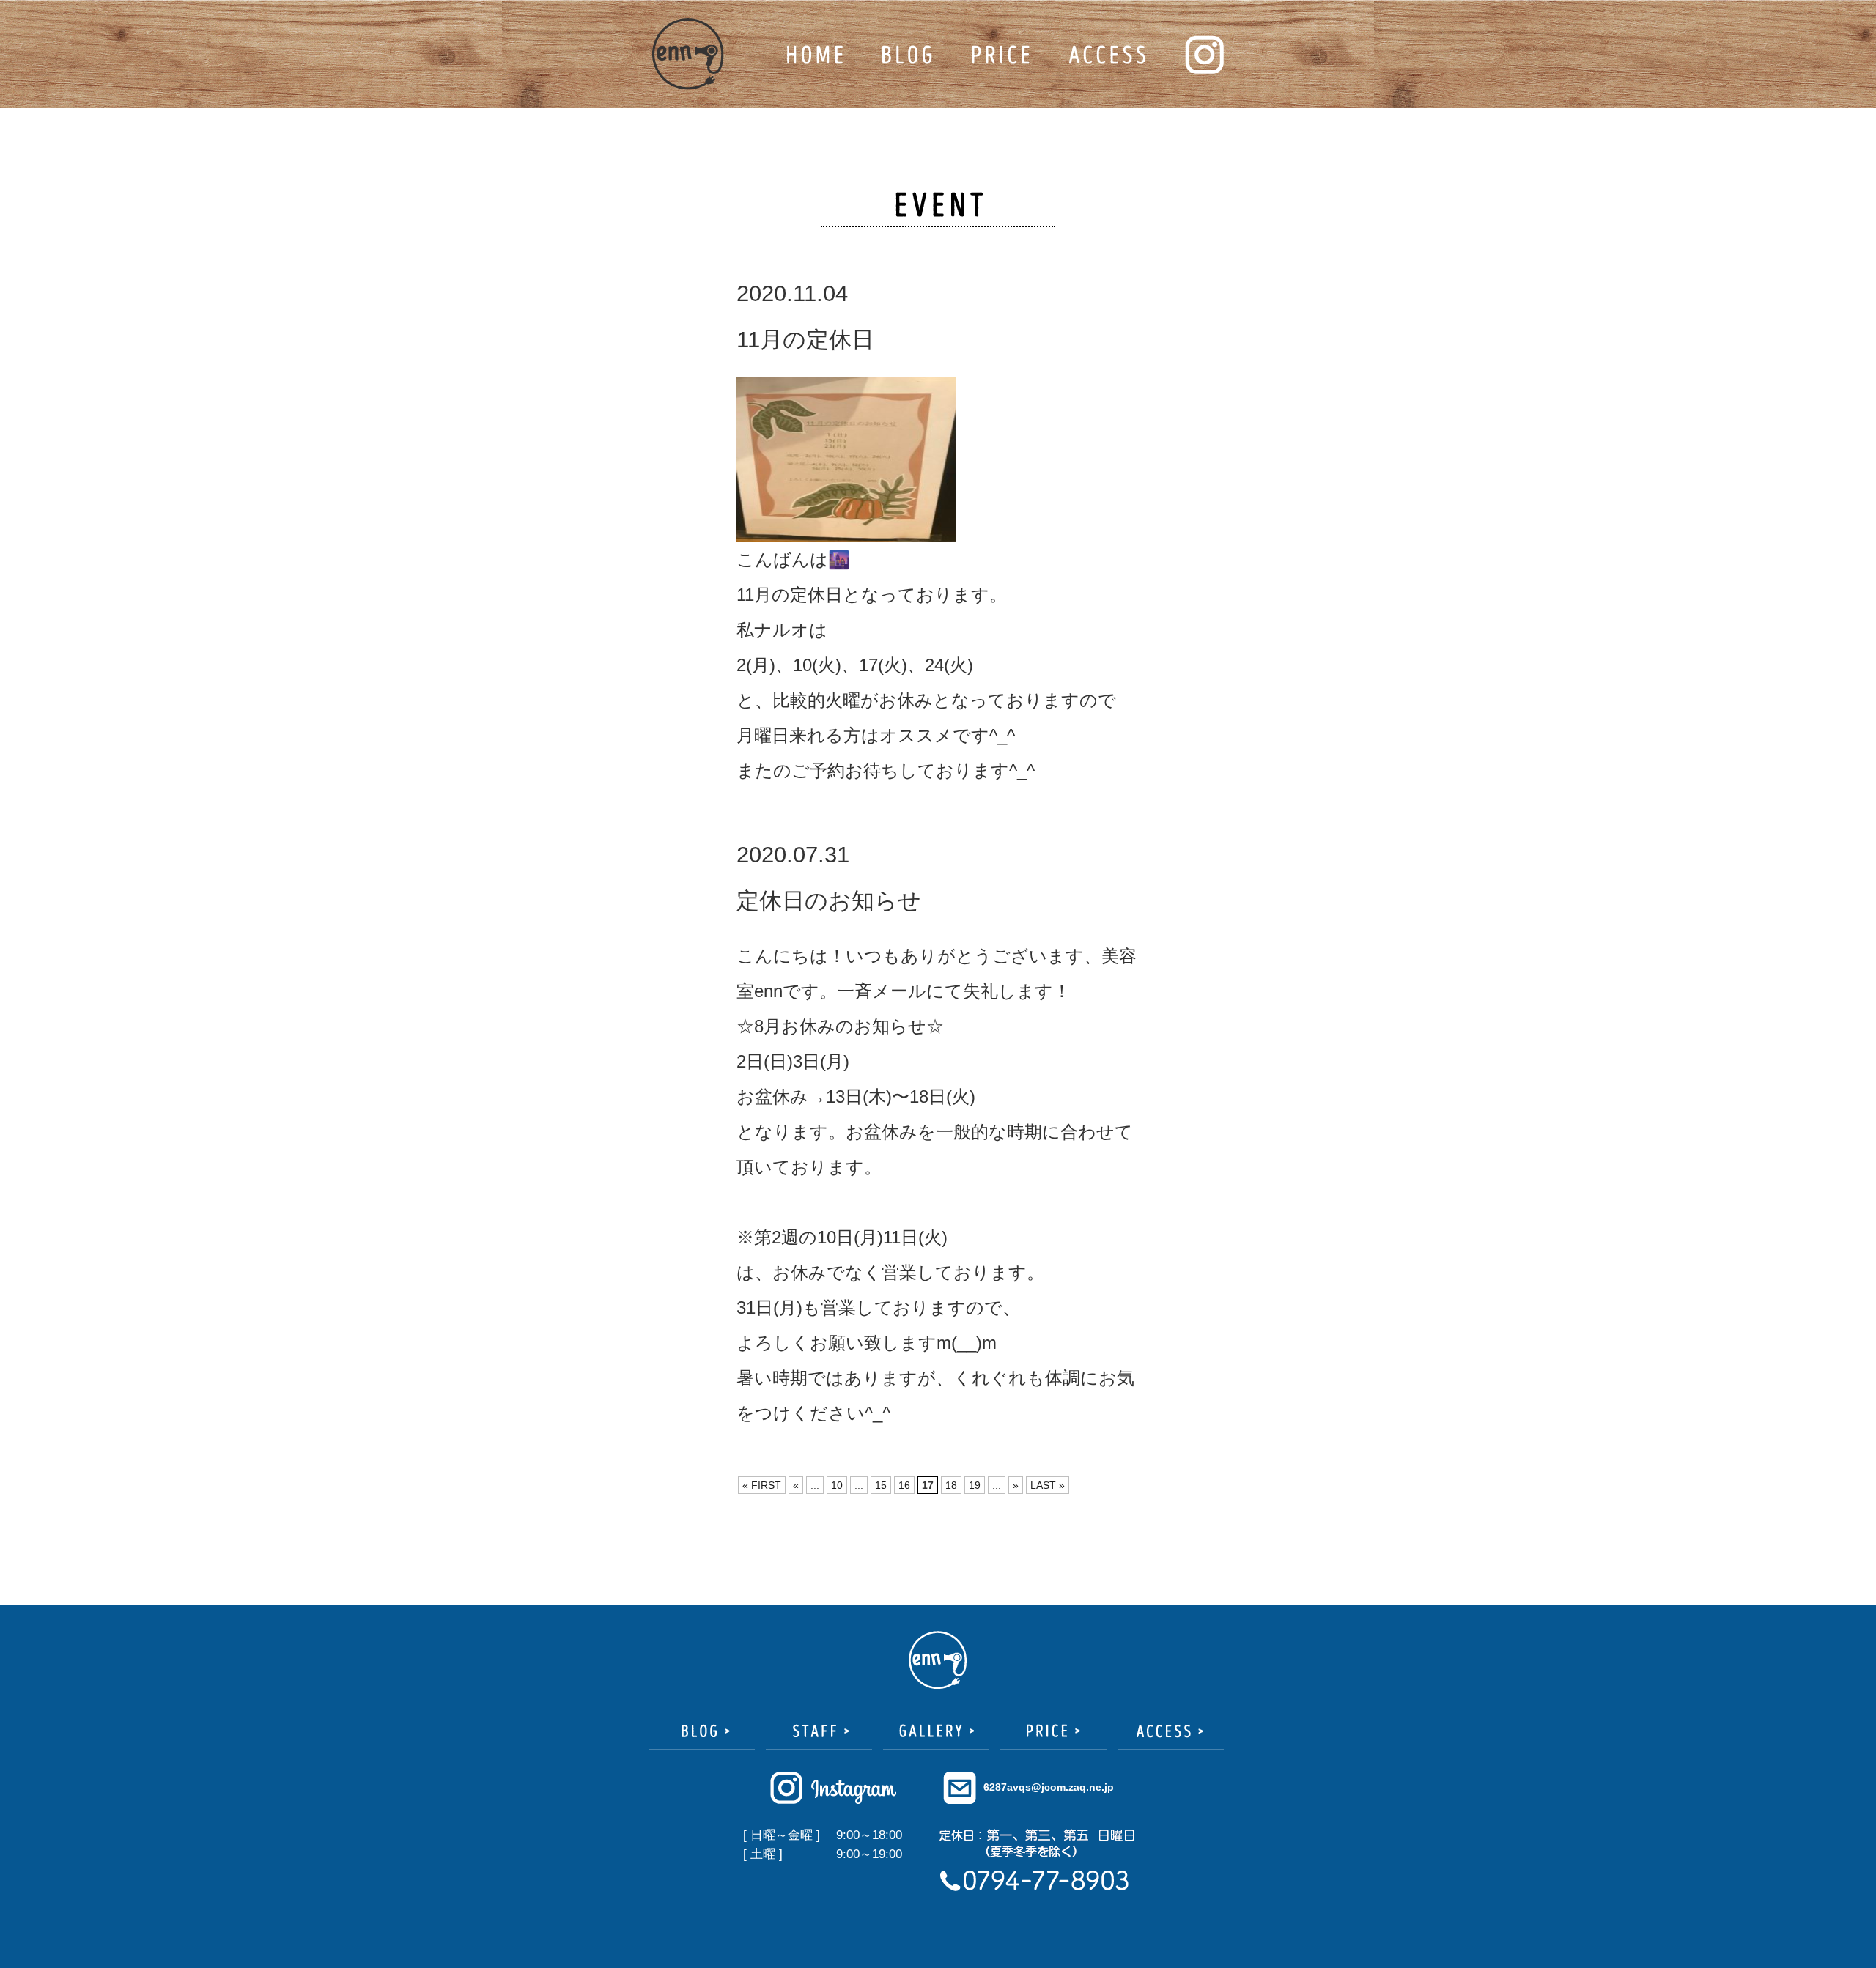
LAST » (1048, 1485)
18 (951, 1485)
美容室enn (688, 54)
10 (837, 1485)
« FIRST (762, 1485)
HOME (815, 55)
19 (975, 1485)
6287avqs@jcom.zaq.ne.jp (1049, 1787)
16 (904, 1485)
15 (881, 1485)
